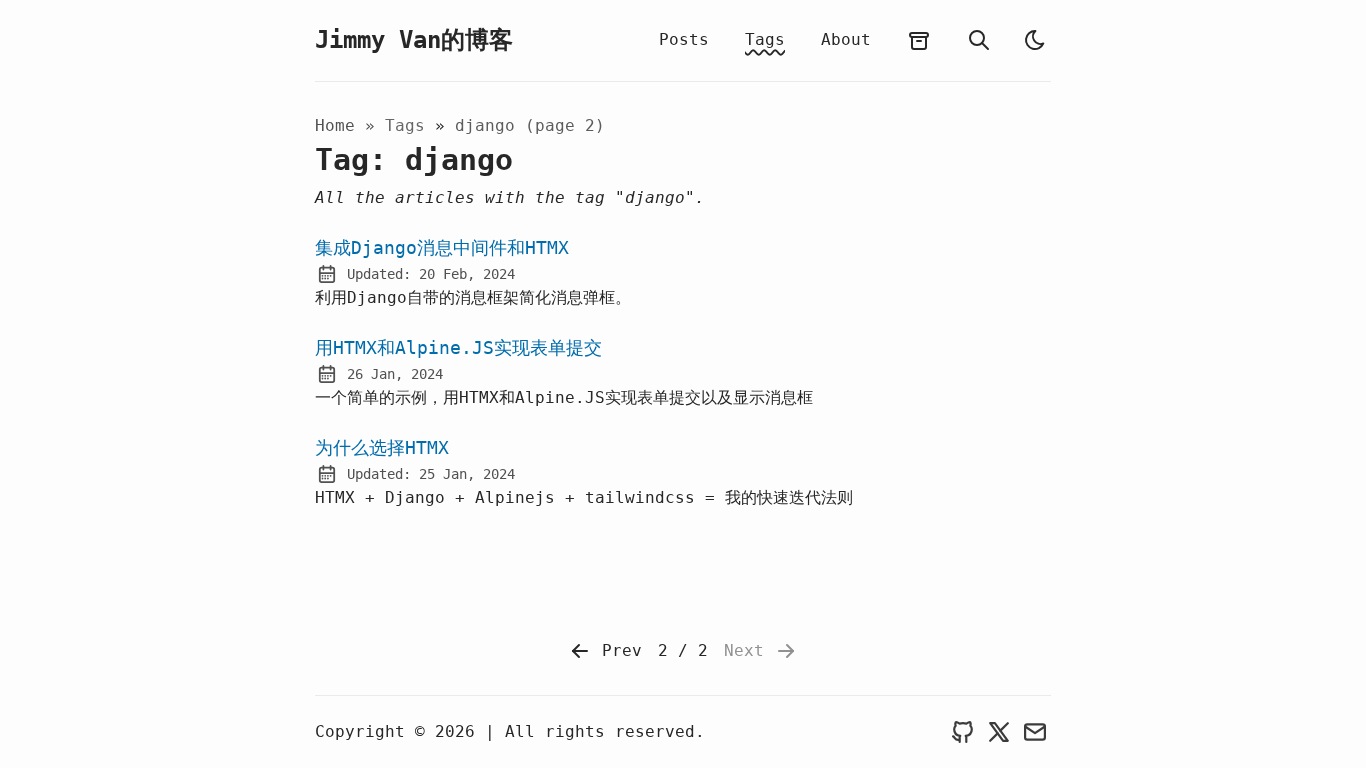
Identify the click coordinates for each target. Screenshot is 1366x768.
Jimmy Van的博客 (414, 40)
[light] (1035, 40)
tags (410, 125)
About (846, 39)
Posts (684, 39)
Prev (617, 650)
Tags (765, 39)
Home (335, 125)
